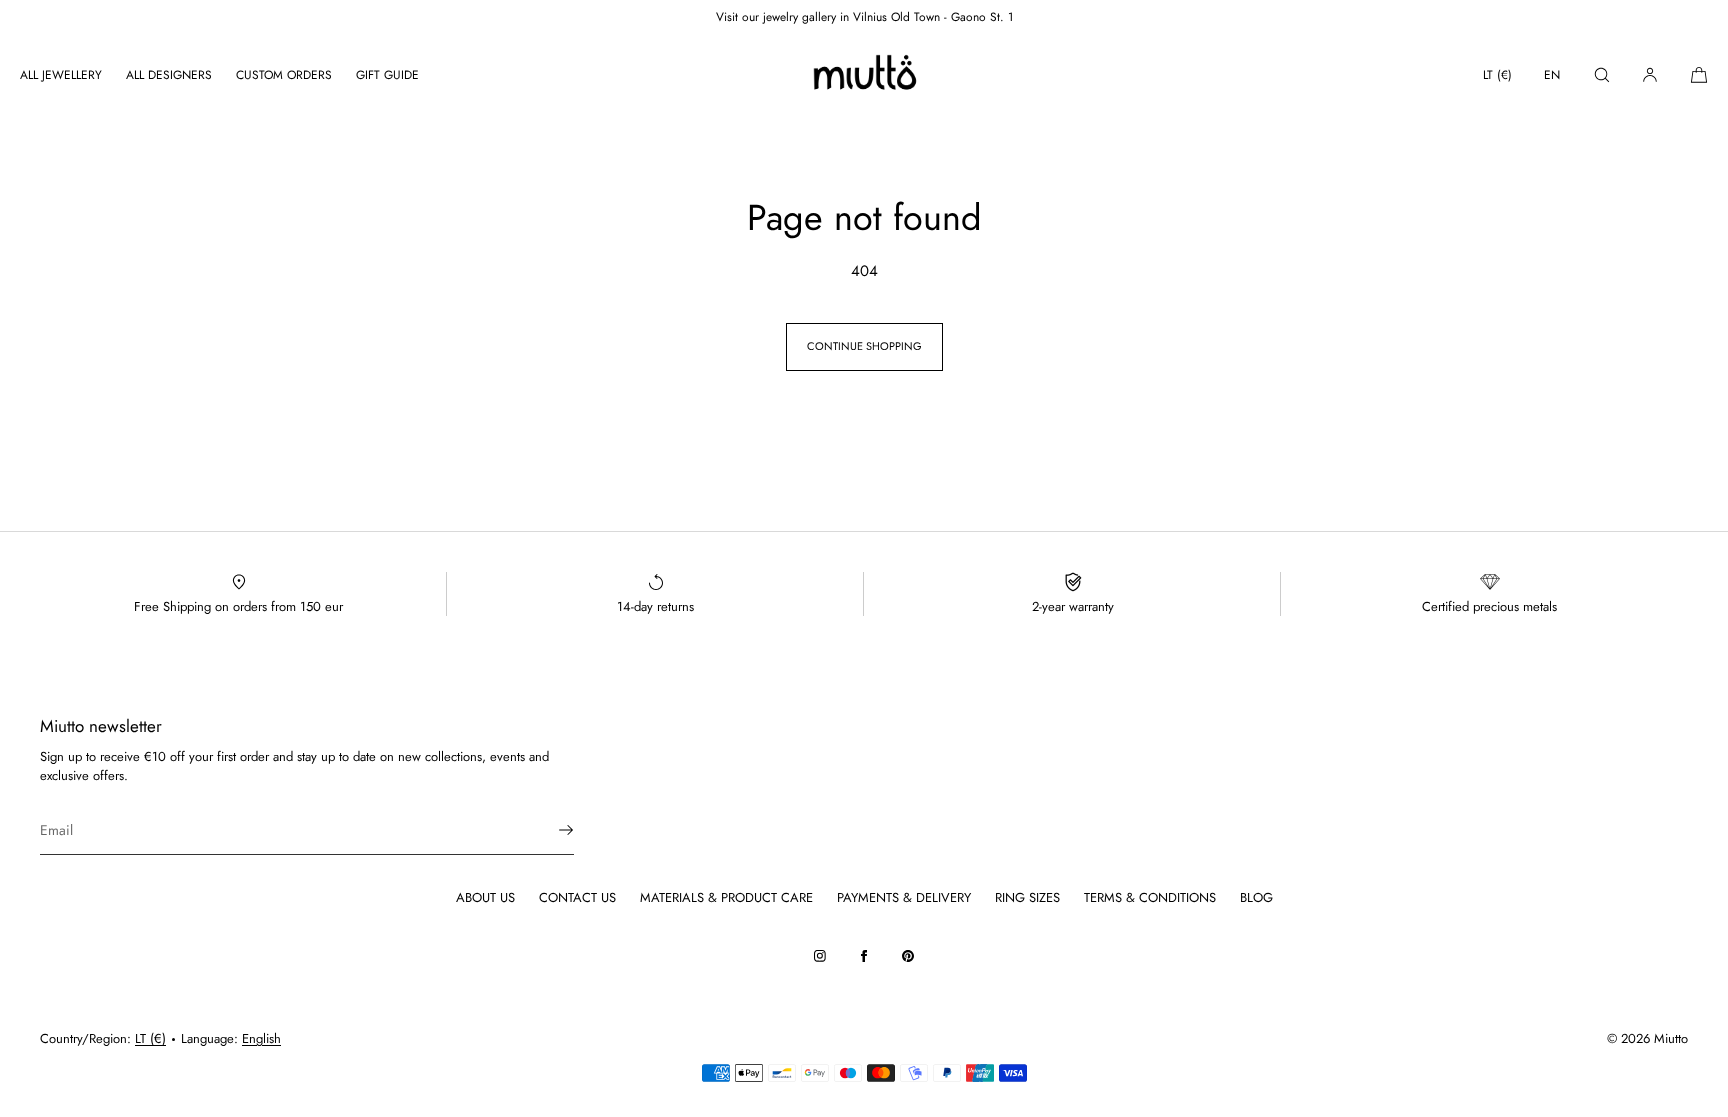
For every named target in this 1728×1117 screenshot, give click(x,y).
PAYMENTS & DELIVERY (904, 897)
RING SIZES (1027, 897)
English (261, 1038)
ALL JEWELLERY (61, 75)
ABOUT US (485, 897)
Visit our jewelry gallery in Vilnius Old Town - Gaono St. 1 (864, 17)
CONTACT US (577, 897)
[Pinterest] (908, 956)
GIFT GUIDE (387, 75)
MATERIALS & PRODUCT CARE (726, 897)
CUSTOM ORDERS (284, 75)
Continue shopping (864, 346)
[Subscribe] (549, 830)
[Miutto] (864, 75)
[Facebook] (864, 956)
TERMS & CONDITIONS (1150, 897)
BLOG (1256, 897)
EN (1552, 75)
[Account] (1650, 74)
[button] (1602, 74)
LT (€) (1497, 75)
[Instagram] (820, 956)
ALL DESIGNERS (169, 75)
